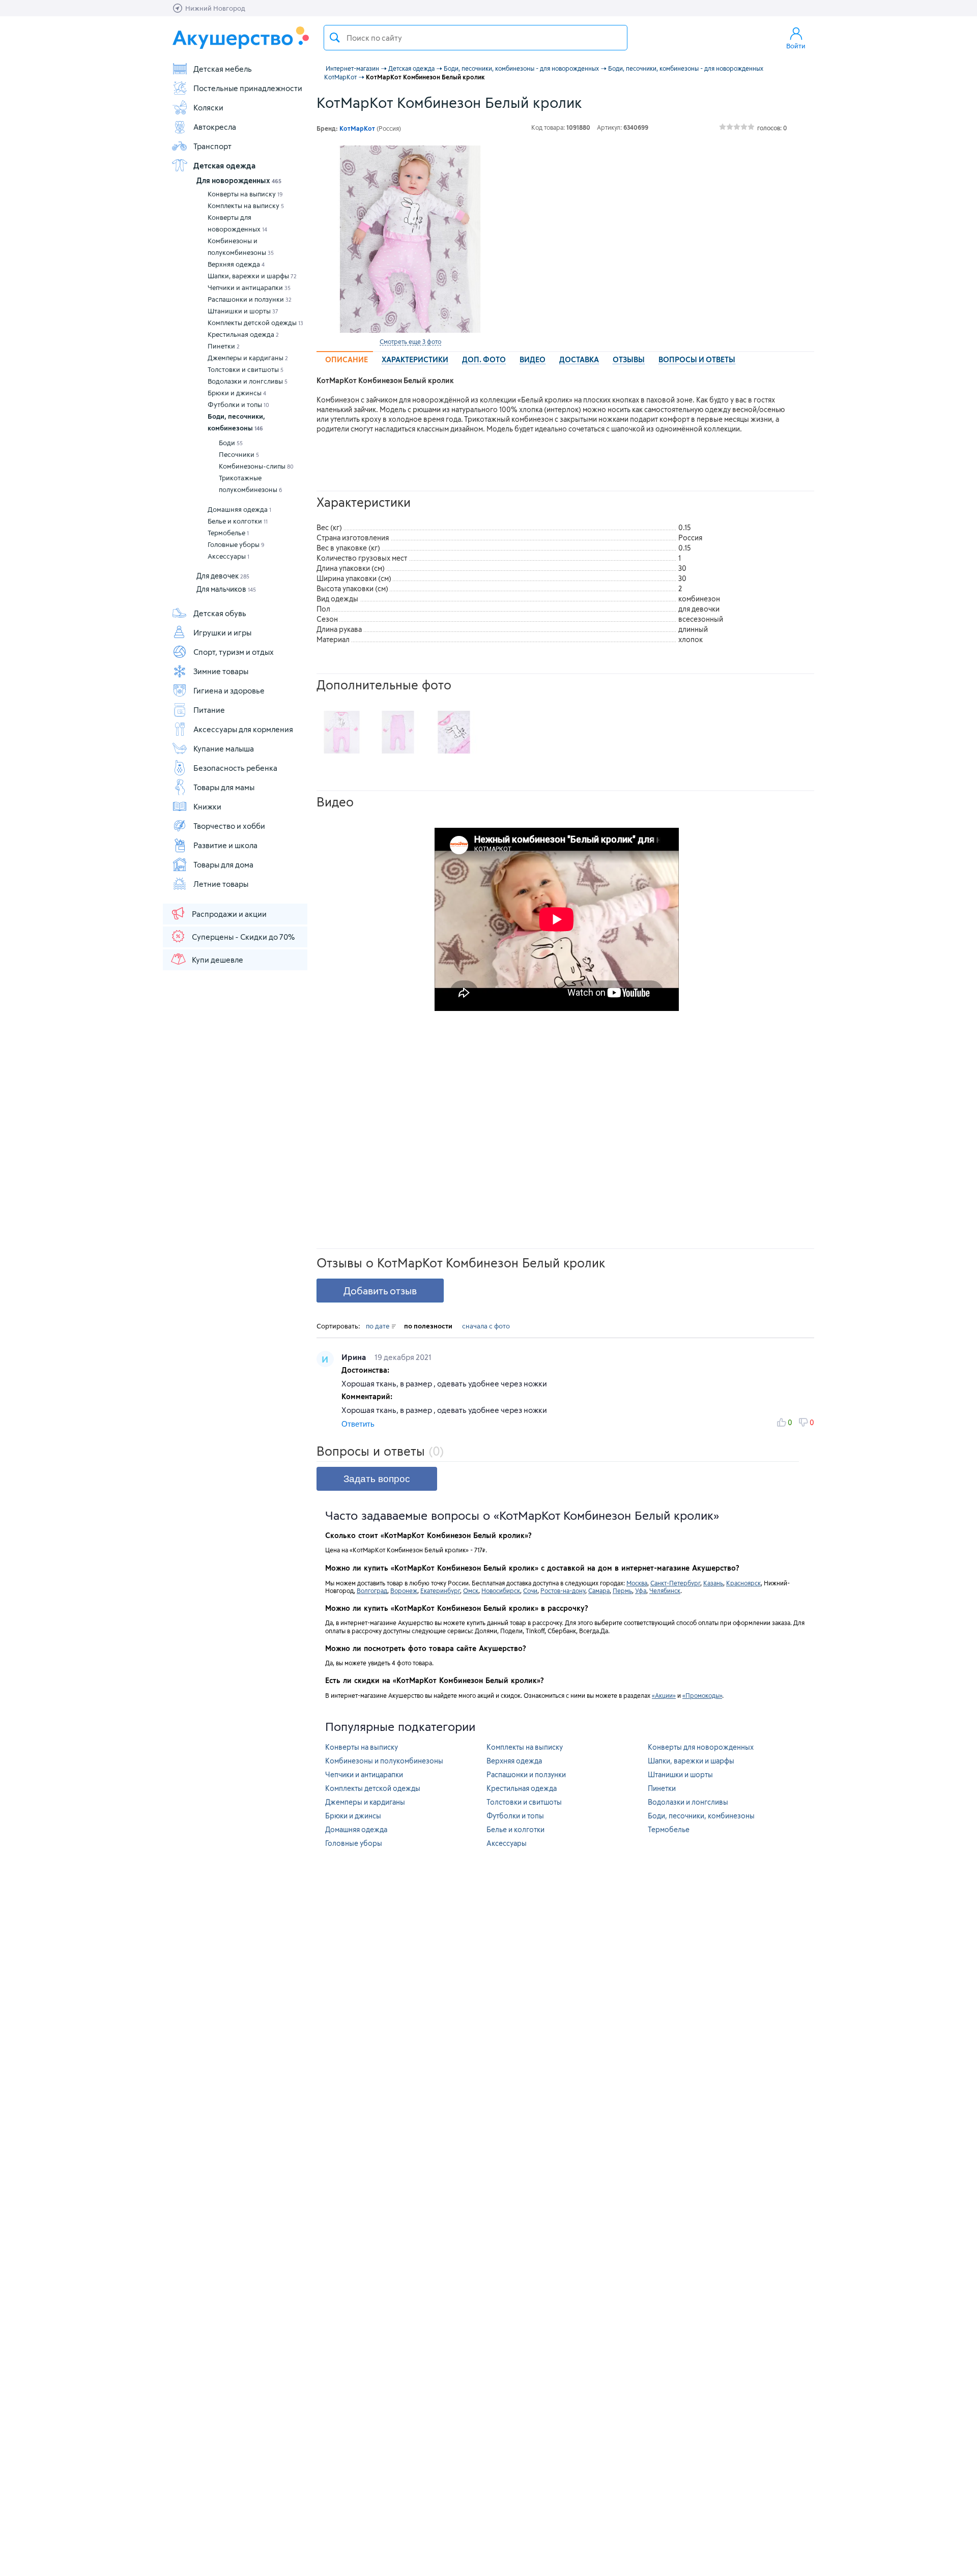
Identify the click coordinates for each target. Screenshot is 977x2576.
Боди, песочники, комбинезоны (236, 422)
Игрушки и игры (222, 632)
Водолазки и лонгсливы (248, 381)
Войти (796, 46)
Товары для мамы (224, 787)
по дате (378, 1326)
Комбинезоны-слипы (256, 466)
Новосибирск (501, 1590)
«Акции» (664, 1695)
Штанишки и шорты (243, 311)
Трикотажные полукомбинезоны (251, 484)
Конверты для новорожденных (237, 223)
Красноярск (743, 1583)
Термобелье (228, 533)
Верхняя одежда (236, 264)
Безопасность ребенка (235, 768)
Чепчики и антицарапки (249, 287)
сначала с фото (486, 1326)
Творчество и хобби (229, 826)
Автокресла (215, 127)
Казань (713, 1583)
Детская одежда (224, 165)
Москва (637, 1583)
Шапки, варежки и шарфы (252, 276)
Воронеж (404, 1590)
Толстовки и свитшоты (246, 369)
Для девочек (223, 576)
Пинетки (224, 346)
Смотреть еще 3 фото (410, 341)
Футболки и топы (238, 404)
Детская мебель (223, 69)
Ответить (358, 1424)
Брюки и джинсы (237, 393)
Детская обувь (220, 613)
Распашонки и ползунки (250, 299)
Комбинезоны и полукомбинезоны (241, 247)
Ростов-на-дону (563, 1590)
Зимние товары (221, 671)
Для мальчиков (226, 589)
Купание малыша (224, 748)
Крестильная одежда (243, 334)
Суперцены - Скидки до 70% (243, 937)
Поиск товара (335, 38)
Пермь (622, 1590)
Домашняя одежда (239, 509)
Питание (209, 710)
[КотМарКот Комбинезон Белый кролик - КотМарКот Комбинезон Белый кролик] (342, 732)
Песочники (239, 454)
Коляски (208, 107)
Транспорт (212, 146)
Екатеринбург (440, 1590)
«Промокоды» (702, 1695)
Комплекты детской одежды (255, 323)
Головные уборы (236, 544)
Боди (231, 443)
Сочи (530, 1590)
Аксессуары (228, 556)
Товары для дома (223, 864)
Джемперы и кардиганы (248, 358)
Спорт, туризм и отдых (234, 652)
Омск (471, 1590)
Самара (599, 1590)
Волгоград (372, 1590)
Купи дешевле (218, 960)
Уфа (641, 1590)
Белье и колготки (238, 521)
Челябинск (665, 1590)
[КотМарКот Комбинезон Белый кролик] (410, 239)
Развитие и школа (225, 845)
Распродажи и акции (229, 914)
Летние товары (221, 884)
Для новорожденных (239, 180)
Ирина (355, 1357)
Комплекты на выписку (246, 206)
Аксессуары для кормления (243, 729)
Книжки (207, 806)
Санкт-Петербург (675, 1583)
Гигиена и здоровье (229, 690)
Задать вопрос (377, 1479)
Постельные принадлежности (248, 88)
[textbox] (476, 38)
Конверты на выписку (245, 194)
